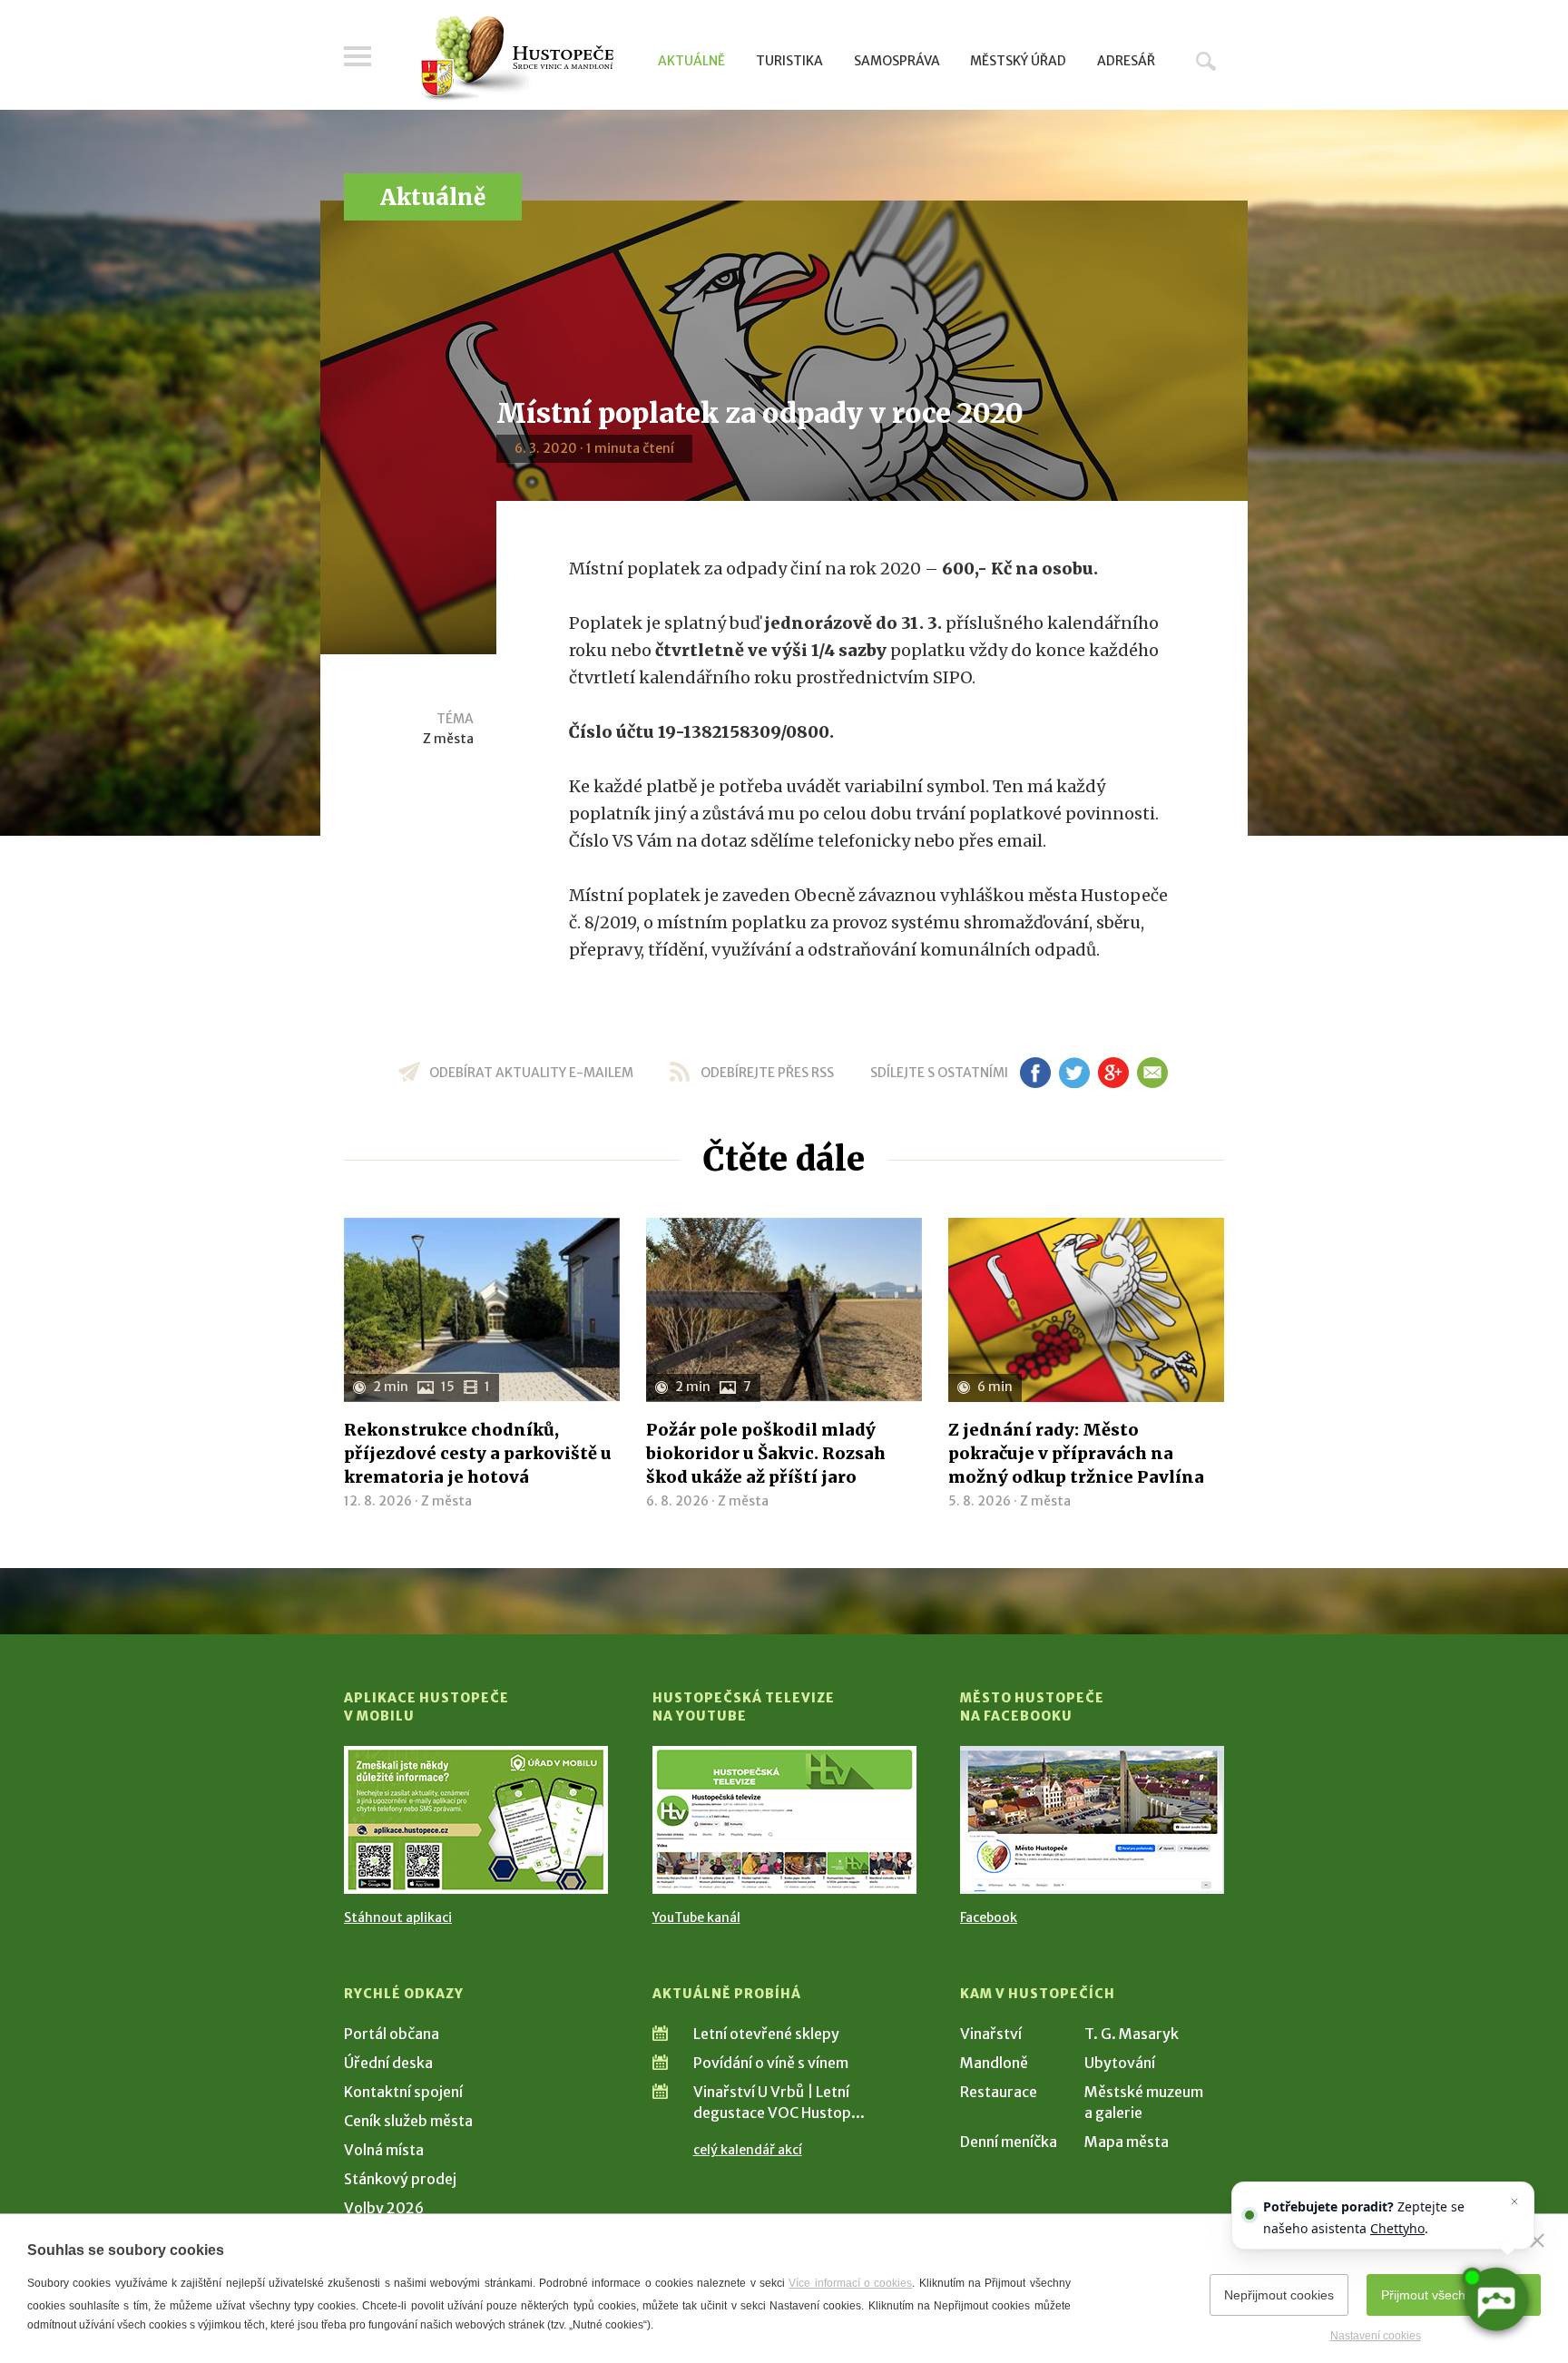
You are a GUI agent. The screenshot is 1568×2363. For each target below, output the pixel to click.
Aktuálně (691, 61)
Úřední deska (388, 2063)
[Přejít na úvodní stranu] (517, 59)
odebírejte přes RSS (767, 1073)
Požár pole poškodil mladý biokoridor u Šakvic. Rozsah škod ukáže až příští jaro (766, 1453)
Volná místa (384, 2150)
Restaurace (999, 2092)
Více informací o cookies (850, 2283)
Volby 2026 (384, 2208)
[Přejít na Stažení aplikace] (476, 1820)
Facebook (989, 1917)
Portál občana (392, 2034)
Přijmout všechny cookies (1454, 2295)
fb (1035, 1073)
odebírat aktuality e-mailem (531, 1073)
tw (1074, 1073)
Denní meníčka (1009, 2142)
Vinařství (991, 2034)
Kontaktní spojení (403, 2092)
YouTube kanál (696, 1917)
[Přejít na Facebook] (1092, 1820)
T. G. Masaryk (1132, 2034)
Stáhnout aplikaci (398, 1917)
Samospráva (897, 61)
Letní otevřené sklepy (766, 2034)
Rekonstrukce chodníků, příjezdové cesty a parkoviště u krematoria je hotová (478, 1453)
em (1152, 1073)
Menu (358, 56)
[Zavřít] (1537, 2240)
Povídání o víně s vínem (771, 2063)
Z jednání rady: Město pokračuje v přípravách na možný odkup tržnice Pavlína (1076, 1453)
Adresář (1126, 61)
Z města (448, 739)
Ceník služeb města (408, 2121)
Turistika (789, 61)
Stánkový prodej (400, 2179)
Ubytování (1120, 2063)
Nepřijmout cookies (1279, 2295)
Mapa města (1127, 2142)
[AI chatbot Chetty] (1496, 2300)
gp (1113, 1073)
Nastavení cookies (1376, 2336)
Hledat (1206, 61)
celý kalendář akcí (748, 2150)
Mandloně (994, 2063)
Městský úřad (1018, 61)
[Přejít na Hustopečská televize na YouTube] (784, 1820)
